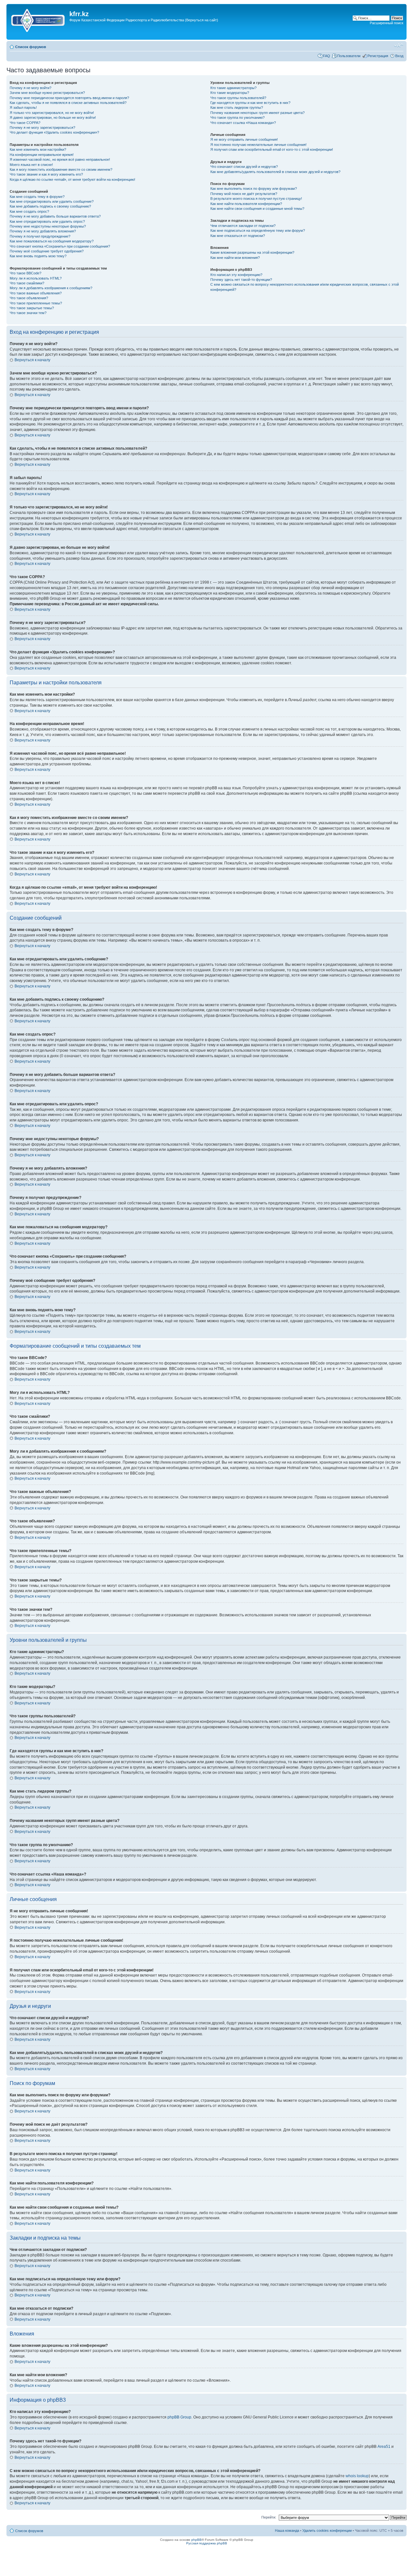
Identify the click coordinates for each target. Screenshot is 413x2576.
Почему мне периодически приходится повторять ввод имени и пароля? (69, 98)
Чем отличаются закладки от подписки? (243, 226)
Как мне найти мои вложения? (235, 258)
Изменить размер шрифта (399, 46)
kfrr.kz (79, 14)
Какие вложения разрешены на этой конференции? (252, 252)
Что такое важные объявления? (36, 293)
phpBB (196, 2540)
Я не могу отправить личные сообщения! (244, 139)
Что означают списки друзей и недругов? (244, 167)
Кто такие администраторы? (233, 88)
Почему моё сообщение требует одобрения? (47, 251)
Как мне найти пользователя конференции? (246, 204)
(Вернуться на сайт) (201, 20)
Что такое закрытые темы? (32, 308)
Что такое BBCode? (25, 273)
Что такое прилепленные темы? (36, 303)
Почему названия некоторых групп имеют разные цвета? (257, 113)
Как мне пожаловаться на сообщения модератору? (52, 241)
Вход (399, 56)
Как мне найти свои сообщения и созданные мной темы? (257, 209)
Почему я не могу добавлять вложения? (43, 231)
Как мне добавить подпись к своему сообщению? (50, 206)
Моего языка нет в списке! (31, 165)
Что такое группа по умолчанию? (237, 118)
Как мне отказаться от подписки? (238, 236)
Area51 (384, 2447)
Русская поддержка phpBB (207, 2543)
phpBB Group (179, 2417)
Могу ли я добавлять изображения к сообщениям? (51, 288)
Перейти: (269, 2517)
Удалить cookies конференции (327, 2530)
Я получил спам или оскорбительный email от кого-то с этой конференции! (272, 149)
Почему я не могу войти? (30, 88)
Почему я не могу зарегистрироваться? (42, 128)
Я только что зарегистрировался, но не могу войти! (52, 113)
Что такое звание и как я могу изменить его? (46, 174)
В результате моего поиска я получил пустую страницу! (256, 199)
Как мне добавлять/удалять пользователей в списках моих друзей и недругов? (275, 172)
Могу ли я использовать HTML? (36, 278)
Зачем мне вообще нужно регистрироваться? (47, 93)
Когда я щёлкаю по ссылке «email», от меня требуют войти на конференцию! (72, 179)
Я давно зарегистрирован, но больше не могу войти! (53, 118)
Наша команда (287, 2530)
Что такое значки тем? (28, 313)
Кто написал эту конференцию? (236, 275)
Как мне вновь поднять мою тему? (38, 256)
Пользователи (349, 56)
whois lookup (357, 2476)
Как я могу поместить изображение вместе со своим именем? (61, 169)
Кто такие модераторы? (230, 93)
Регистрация (378, 56)
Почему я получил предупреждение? (40, 236)
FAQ (327, 56)
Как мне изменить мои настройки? (38, 149)
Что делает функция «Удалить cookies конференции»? (54, 132)
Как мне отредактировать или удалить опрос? (47, 221)
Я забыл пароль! (23, 107)
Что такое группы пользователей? (238, 98)
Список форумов (31, 47)
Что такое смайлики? (27, 283)
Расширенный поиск (387, 23)
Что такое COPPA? (25, 123)
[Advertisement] (126, 35)
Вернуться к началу (32, 360)
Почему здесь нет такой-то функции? (241, 280)
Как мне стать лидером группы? (237, 107)
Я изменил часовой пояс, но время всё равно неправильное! (60, 159)
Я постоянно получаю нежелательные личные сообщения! (258, 145)
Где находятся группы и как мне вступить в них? (250, 103)
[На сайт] (39, 19)
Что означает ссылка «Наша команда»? (243, 123)
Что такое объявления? (29, 298)
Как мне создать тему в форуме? (37, 197)
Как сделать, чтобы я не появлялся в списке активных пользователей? (68, 103)
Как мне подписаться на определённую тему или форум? (258, 230)
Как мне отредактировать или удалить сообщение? (52, 201)
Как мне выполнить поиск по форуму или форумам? (254, 189)
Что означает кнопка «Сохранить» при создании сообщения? (60, 246)
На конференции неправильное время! (42, 155)
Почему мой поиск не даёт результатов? (244, 194)
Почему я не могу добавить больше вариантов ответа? (55, 216)
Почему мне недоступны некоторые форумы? (48, 226)
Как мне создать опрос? (29, 211)
